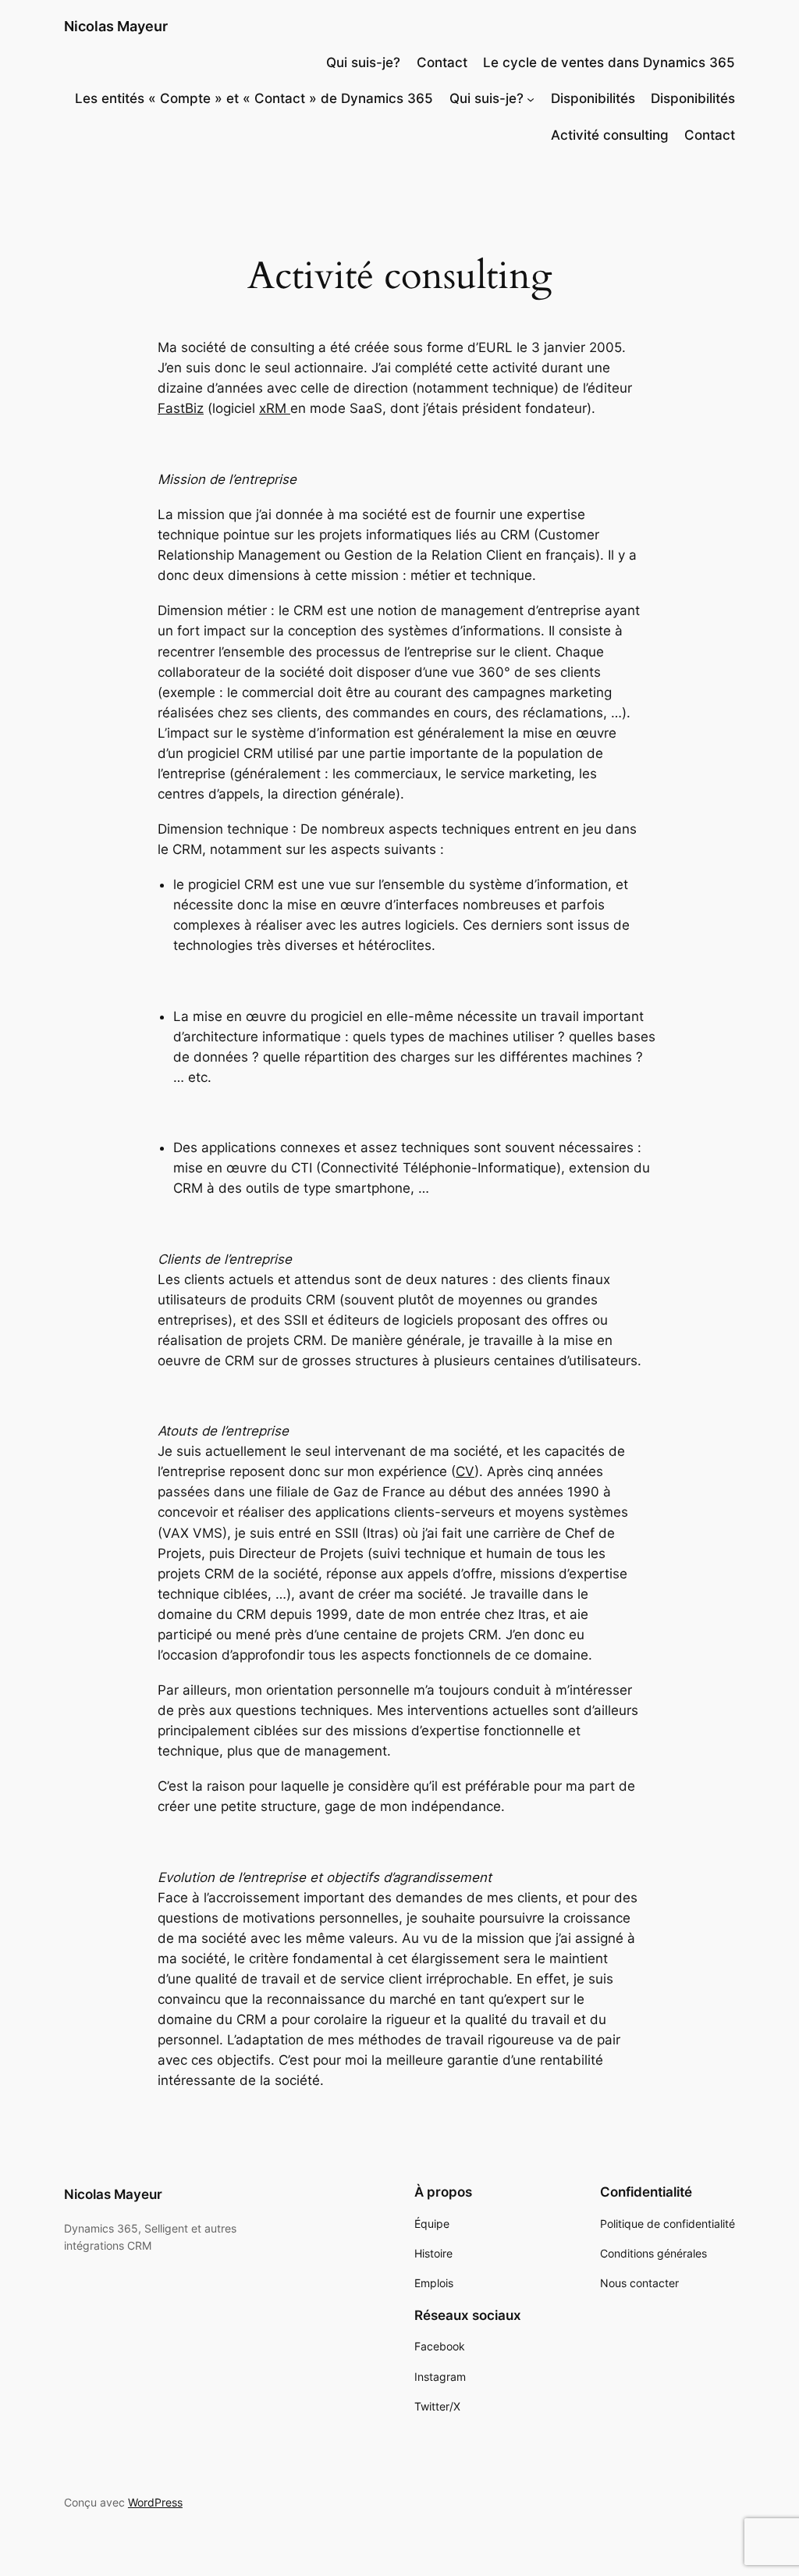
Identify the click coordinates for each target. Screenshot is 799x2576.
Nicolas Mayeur (116, 26)
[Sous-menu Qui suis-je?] (531, 98)
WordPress (155, 2502)
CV (465, 1471)
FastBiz (181, 408)
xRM (275, 408)
